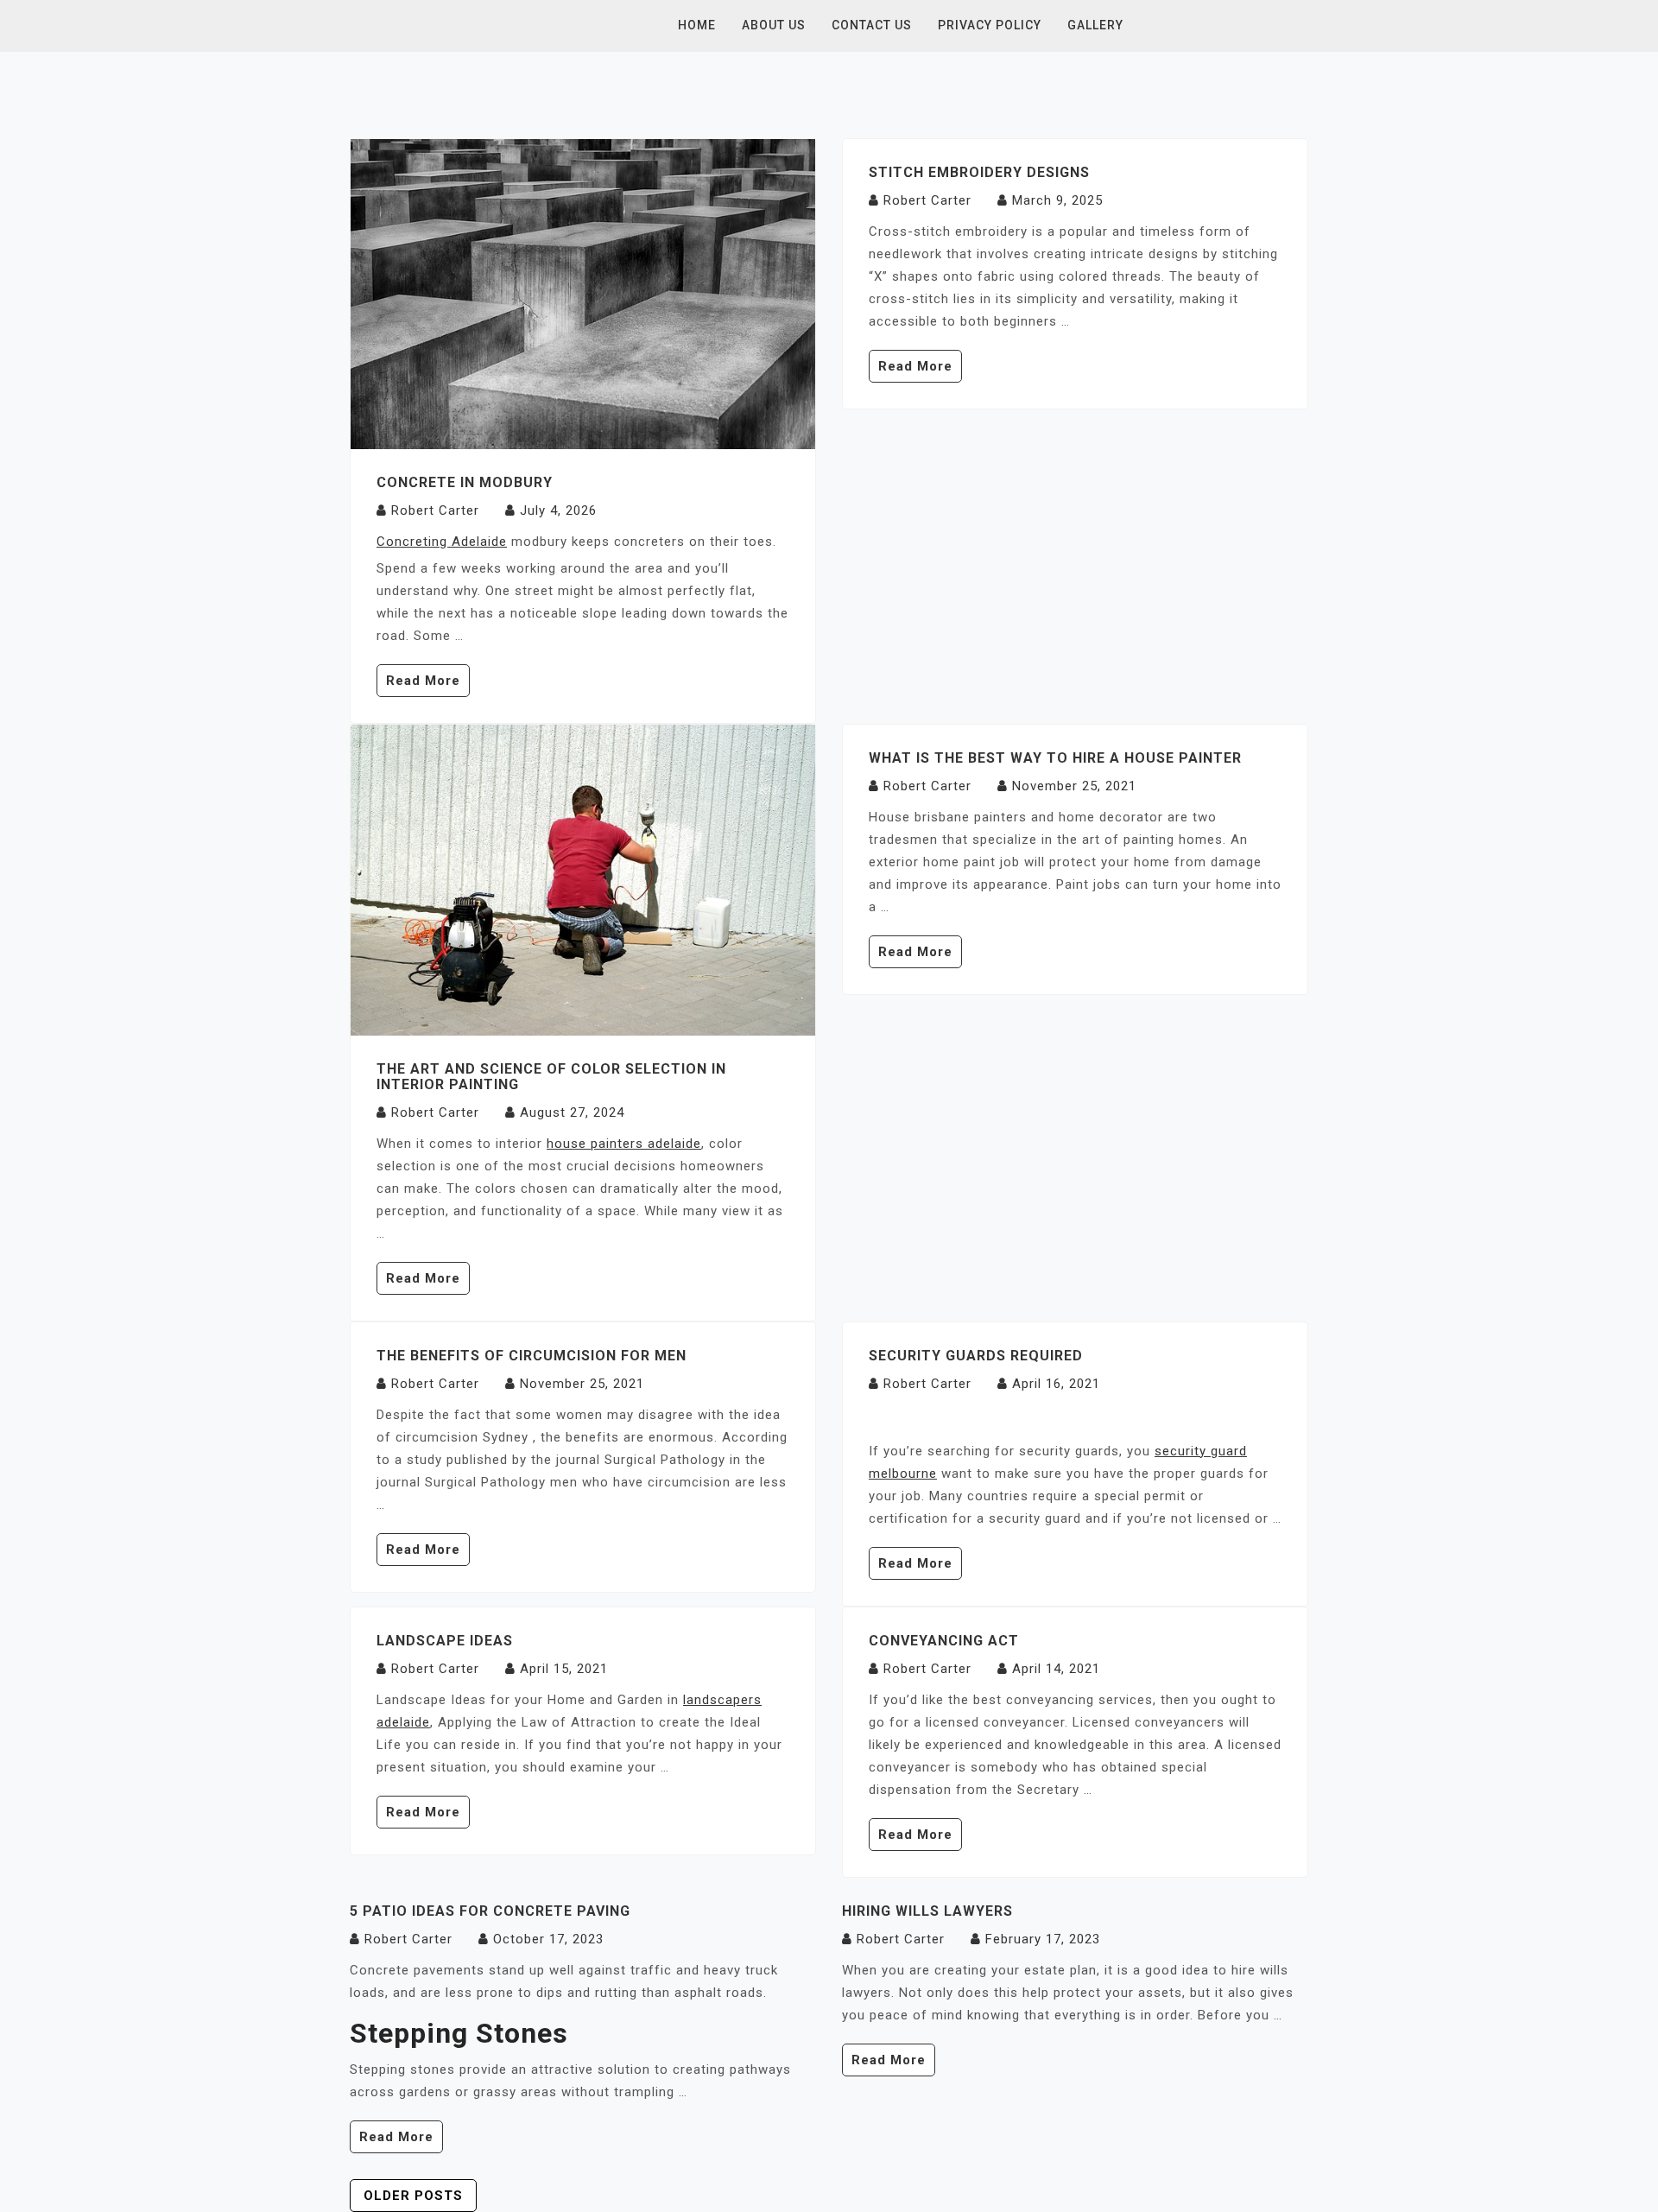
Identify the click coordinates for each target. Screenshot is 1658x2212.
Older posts (413, 2196)
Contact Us (872, 25)
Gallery (1095, 25)
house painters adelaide (624, 1144)
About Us (774, 25)
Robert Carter (435, 510)
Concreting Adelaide (442, 542)
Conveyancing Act (944, 1641)
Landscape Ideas (445, 1641)
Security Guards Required (976, 1356)
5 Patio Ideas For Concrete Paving (490, 1911)
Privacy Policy (990, 25)
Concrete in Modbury (465, 482)
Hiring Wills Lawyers (927, 1911)
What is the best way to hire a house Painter (1055, 758)
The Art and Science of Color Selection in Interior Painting (551, 1077)
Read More (423, 681)
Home (697, 25)
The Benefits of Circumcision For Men (532, 1356)
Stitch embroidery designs (979, 172)
